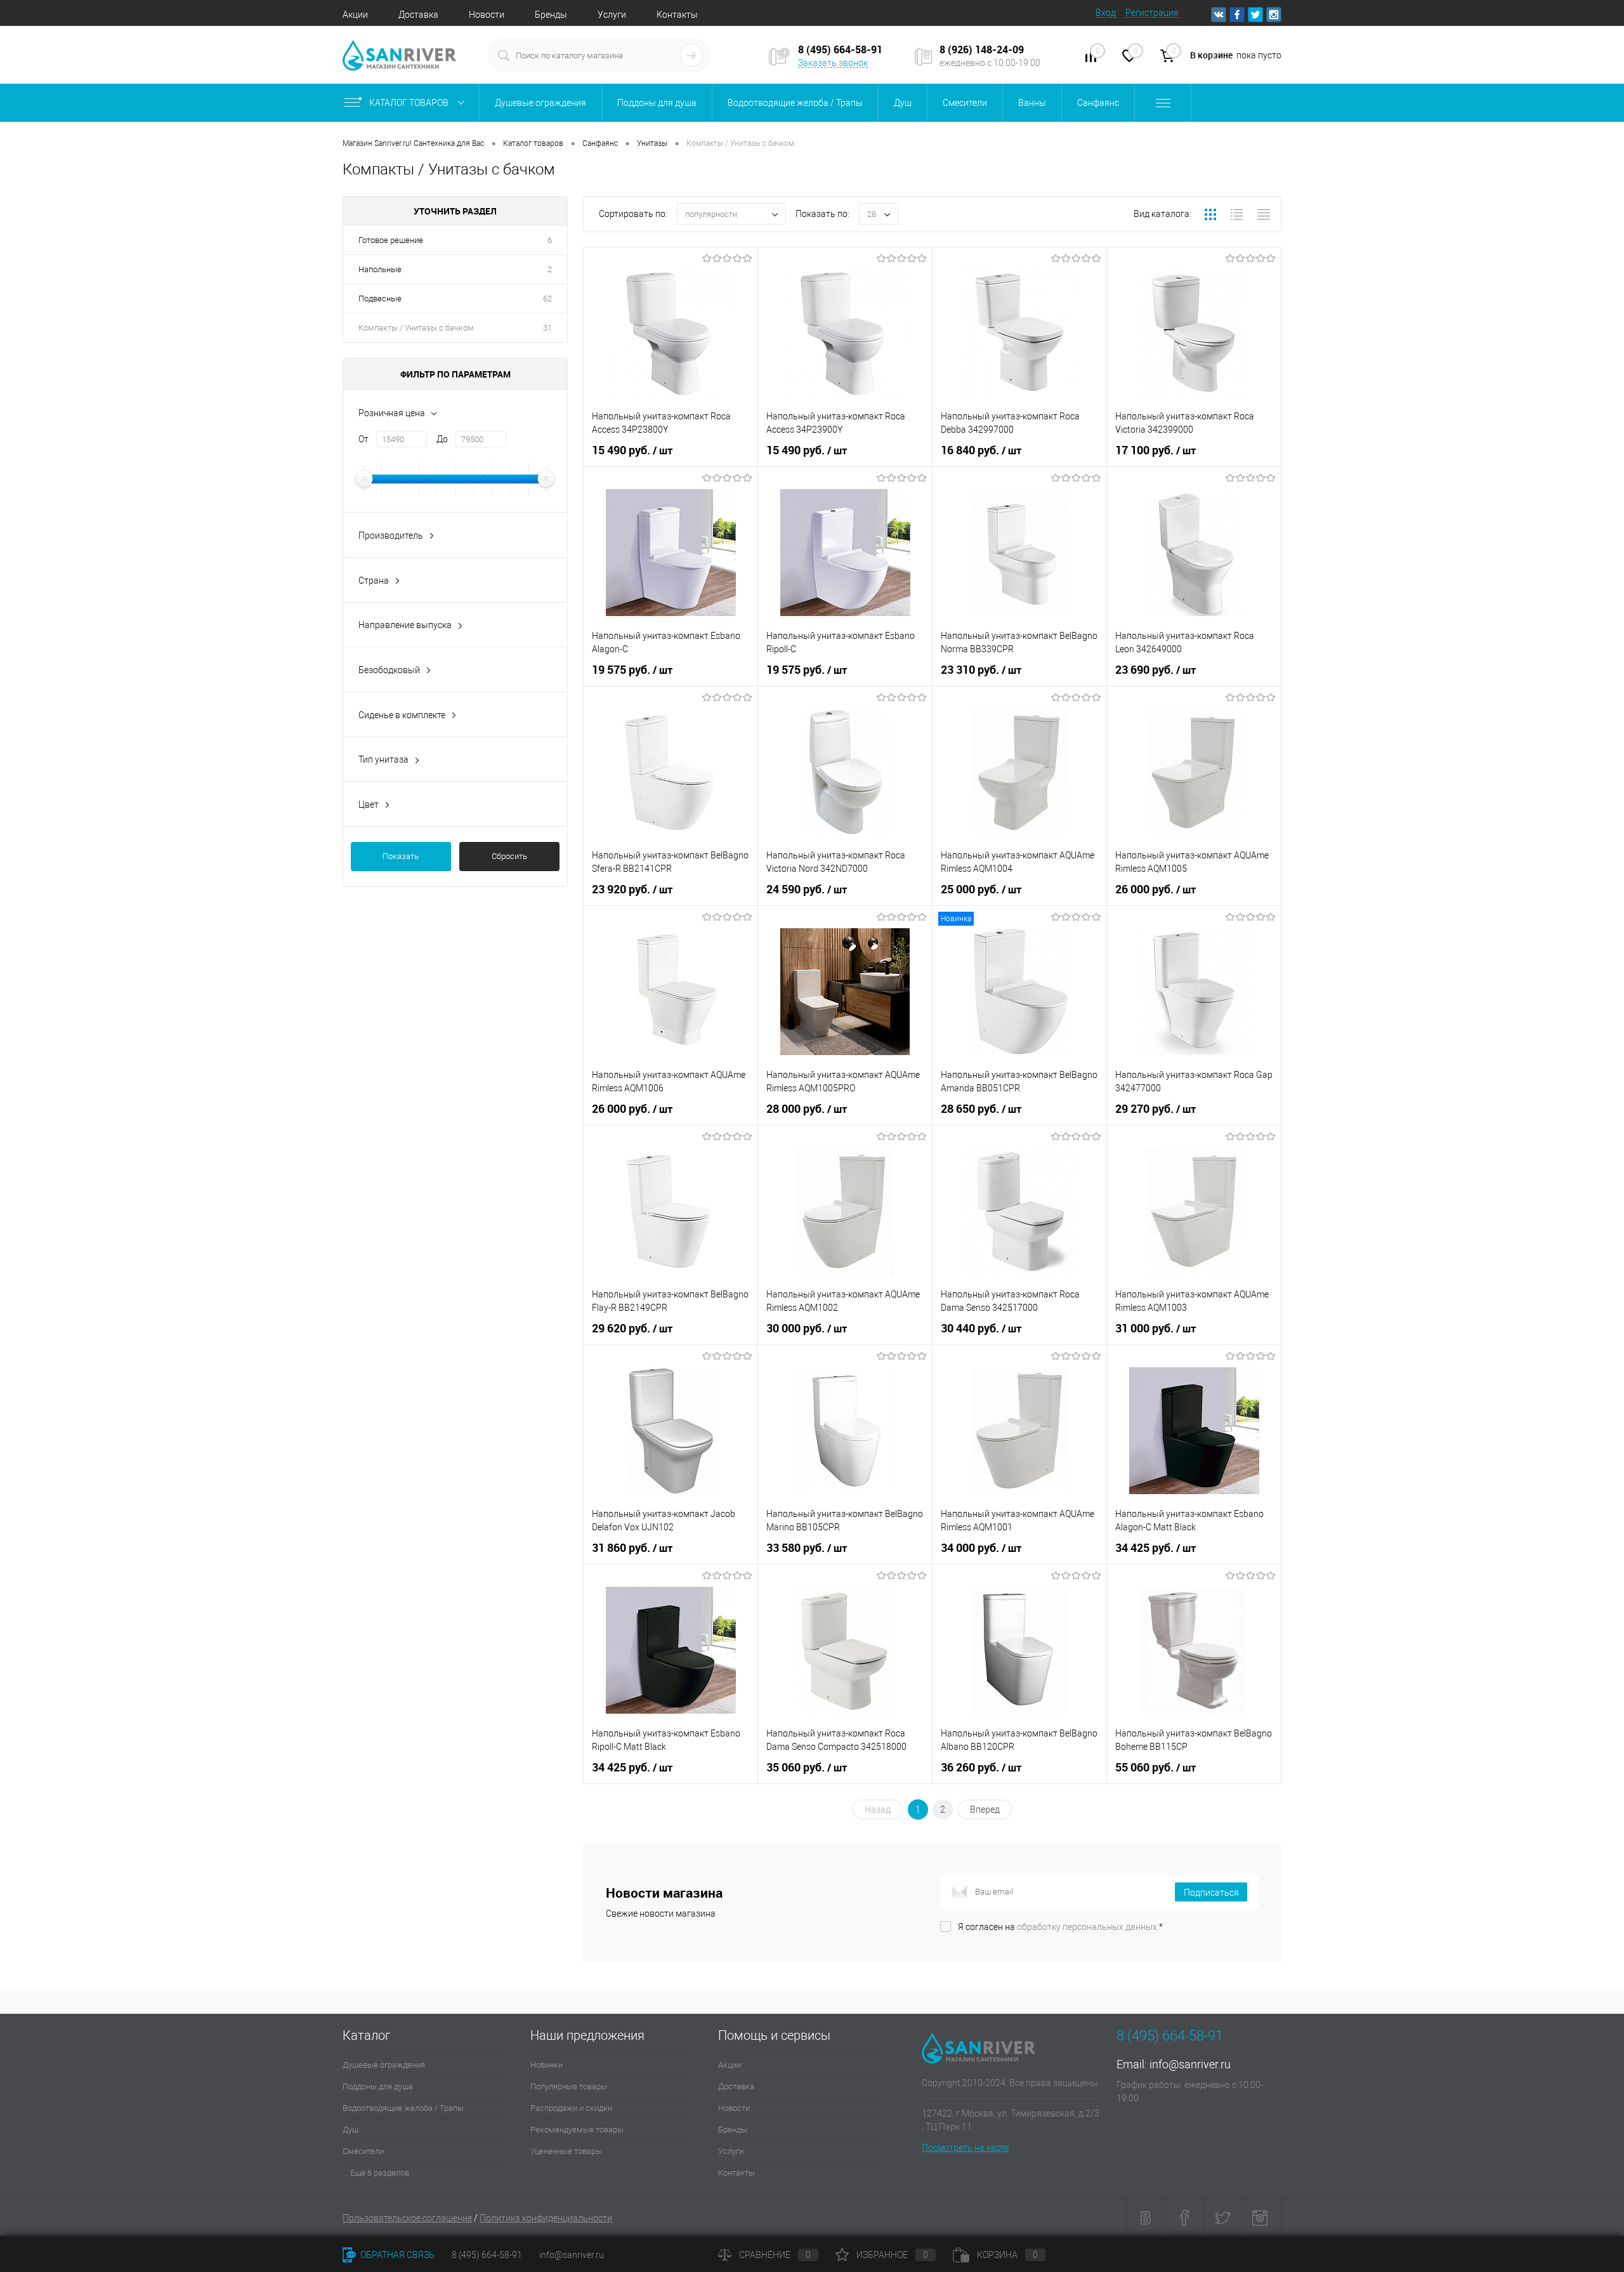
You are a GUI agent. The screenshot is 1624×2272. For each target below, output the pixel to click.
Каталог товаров (410, 103)
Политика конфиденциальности (546, 2218)
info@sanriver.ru (1190, 2064)
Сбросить (509, 856)
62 (547, 299)
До (442, 439)
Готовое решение (391, 240)
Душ (350, 2130)
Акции (355, 15)
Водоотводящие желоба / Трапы (403, 2108)
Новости (487, 15)
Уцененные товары (566, 2151)
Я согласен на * (1060, 1927)
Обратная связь (396, 2255)
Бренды (551, 15)
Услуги (612, 15)
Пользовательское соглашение (407, 2218)
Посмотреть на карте (965, 2148)
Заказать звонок (833, 63)
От (363, 439)
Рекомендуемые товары (577, 2130)
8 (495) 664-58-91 (487, 2255)
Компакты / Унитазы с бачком (416, 328)
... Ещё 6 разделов (376, 2173)
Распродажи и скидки (571, 2108)
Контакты (677, 15)
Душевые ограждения (384, 2065)
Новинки (547, 2065)
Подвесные (380, 299)
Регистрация (1152, 13)
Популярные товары (569, 2086)
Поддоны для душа (378, 2086)
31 (547, 328)
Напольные (380, 269)
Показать (401, 856)
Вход (1106, 13)
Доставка (418, 15)
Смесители (363, 2151)
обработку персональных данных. (1088, 1927)
